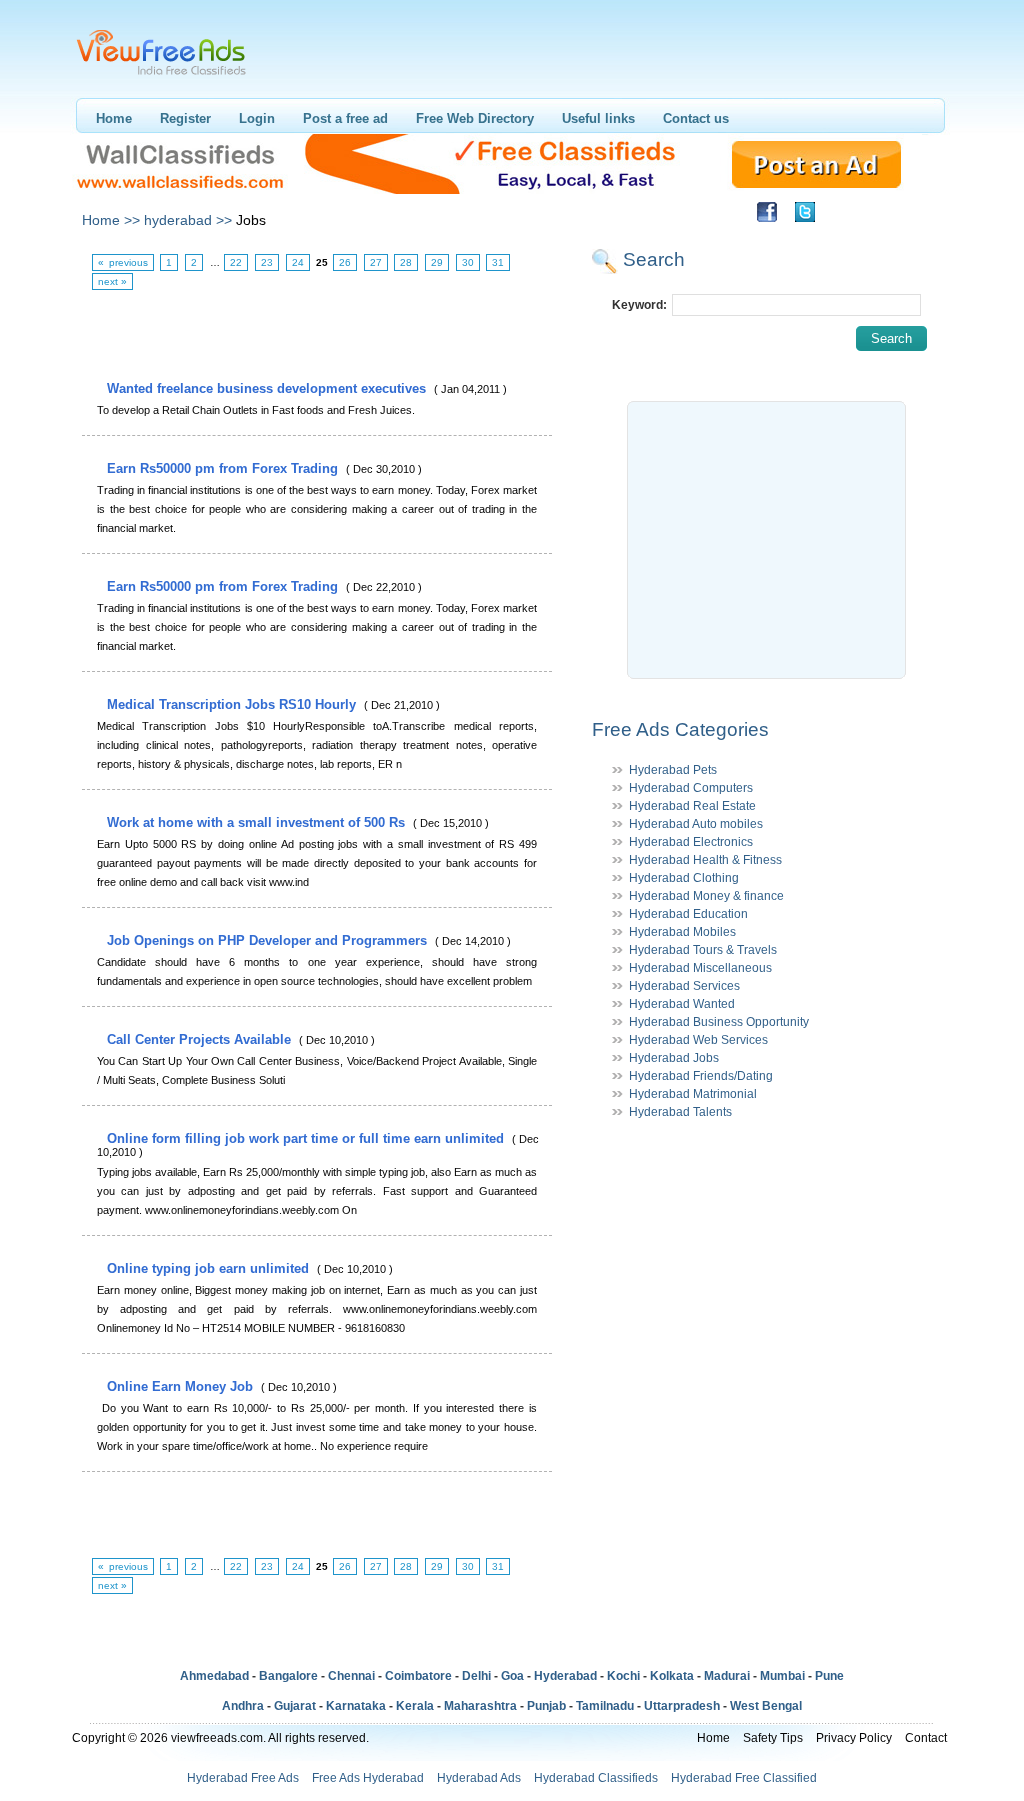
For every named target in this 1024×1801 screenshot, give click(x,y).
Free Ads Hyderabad (368, 1778)
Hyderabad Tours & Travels (703, 950)
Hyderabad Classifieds (596, 1778)
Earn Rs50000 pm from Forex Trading (224, 468)
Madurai (727, 1676)
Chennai (351, 1676)
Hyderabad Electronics (691, 842)
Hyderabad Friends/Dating (701, 1076)
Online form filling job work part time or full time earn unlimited (307, 1138)
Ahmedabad (214, 1676)
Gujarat (295, 1706)
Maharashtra (480, 1706)
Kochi (623, 1676)
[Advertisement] (316, 336)
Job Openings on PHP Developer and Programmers (269, 940)
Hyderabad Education (688, 914)
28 (406, 262)
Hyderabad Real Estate (692, 806)
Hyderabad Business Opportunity (719, 1022)
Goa (512, 1676)
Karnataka (356, 1706)
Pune (829, 1676)
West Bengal (766, 1706)
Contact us (696, 118)
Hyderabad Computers (691, 788)
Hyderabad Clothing (684, 878)
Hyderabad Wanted (682, 1004)
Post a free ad (345, 118)
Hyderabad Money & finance (706, 896)
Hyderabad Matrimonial (693, 1094)
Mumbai (782, 1676)
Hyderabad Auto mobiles (696, 824)
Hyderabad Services (684, 986)
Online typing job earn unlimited (210, 1268)
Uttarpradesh (682, 1706)
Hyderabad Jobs (674, 1058)
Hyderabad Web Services (698, 1040)
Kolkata (672, 1676)
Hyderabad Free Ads (243, 1778)
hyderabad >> (188, 220)
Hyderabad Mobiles (682, 932)
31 (498, 262)
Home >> (111, 220)
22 (236, 262)
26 (345, 262)
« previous (123, 262)
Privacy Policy (854, 1738)
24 (298, 262)
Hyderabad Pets (673, 770)
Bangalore (288, 1676)
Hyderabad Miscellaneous (700, 968)
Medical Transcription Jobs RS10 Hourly (233, 704)
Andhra (243, 1706)
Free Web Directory (475, 118)
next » (112, 281)
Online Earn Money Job (182, 1386)
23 (267, 262)
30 (468, 262)
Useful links (598, 118)
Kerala (415, 1706)
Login (257, 118)
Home (114, 118)
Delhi (476, 1676)
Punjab (546, 1706)
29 (437, 262)
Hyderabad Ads (479, 1778)
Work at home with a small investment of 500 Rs (258, 822)
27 (376, 262)
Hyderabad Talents (680, 1112)
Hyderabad (565, 1676)
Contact (926, 1738)
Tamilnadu (605, 1706)
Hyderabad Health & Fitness (705, 860)
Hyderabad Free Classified (744, 1778)
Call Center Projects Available (201, 1039)
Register (185, 118)
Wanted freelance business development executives (268, 388)
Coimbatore (418, 1676)
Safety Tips (773, 1738)
